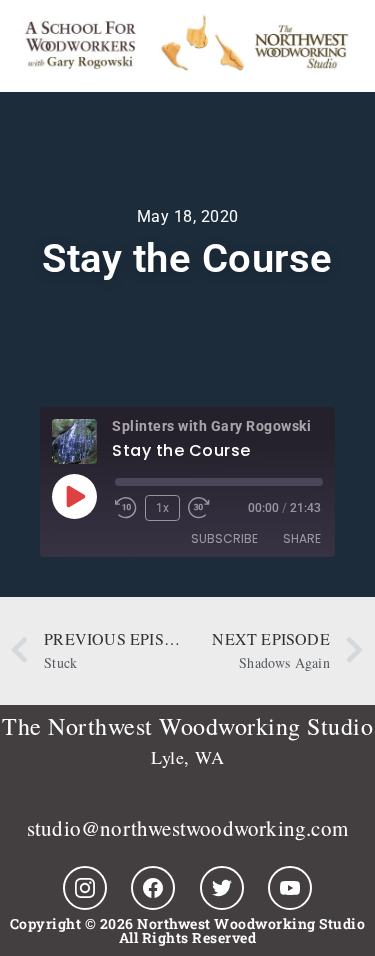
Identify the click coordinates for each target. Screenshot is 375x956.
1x (162, 508)
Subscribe (224, 538)
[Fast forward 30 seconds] (204, 508)
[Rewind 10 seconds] (126, 508)
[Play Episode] (74, 496)
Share (302, 538)
